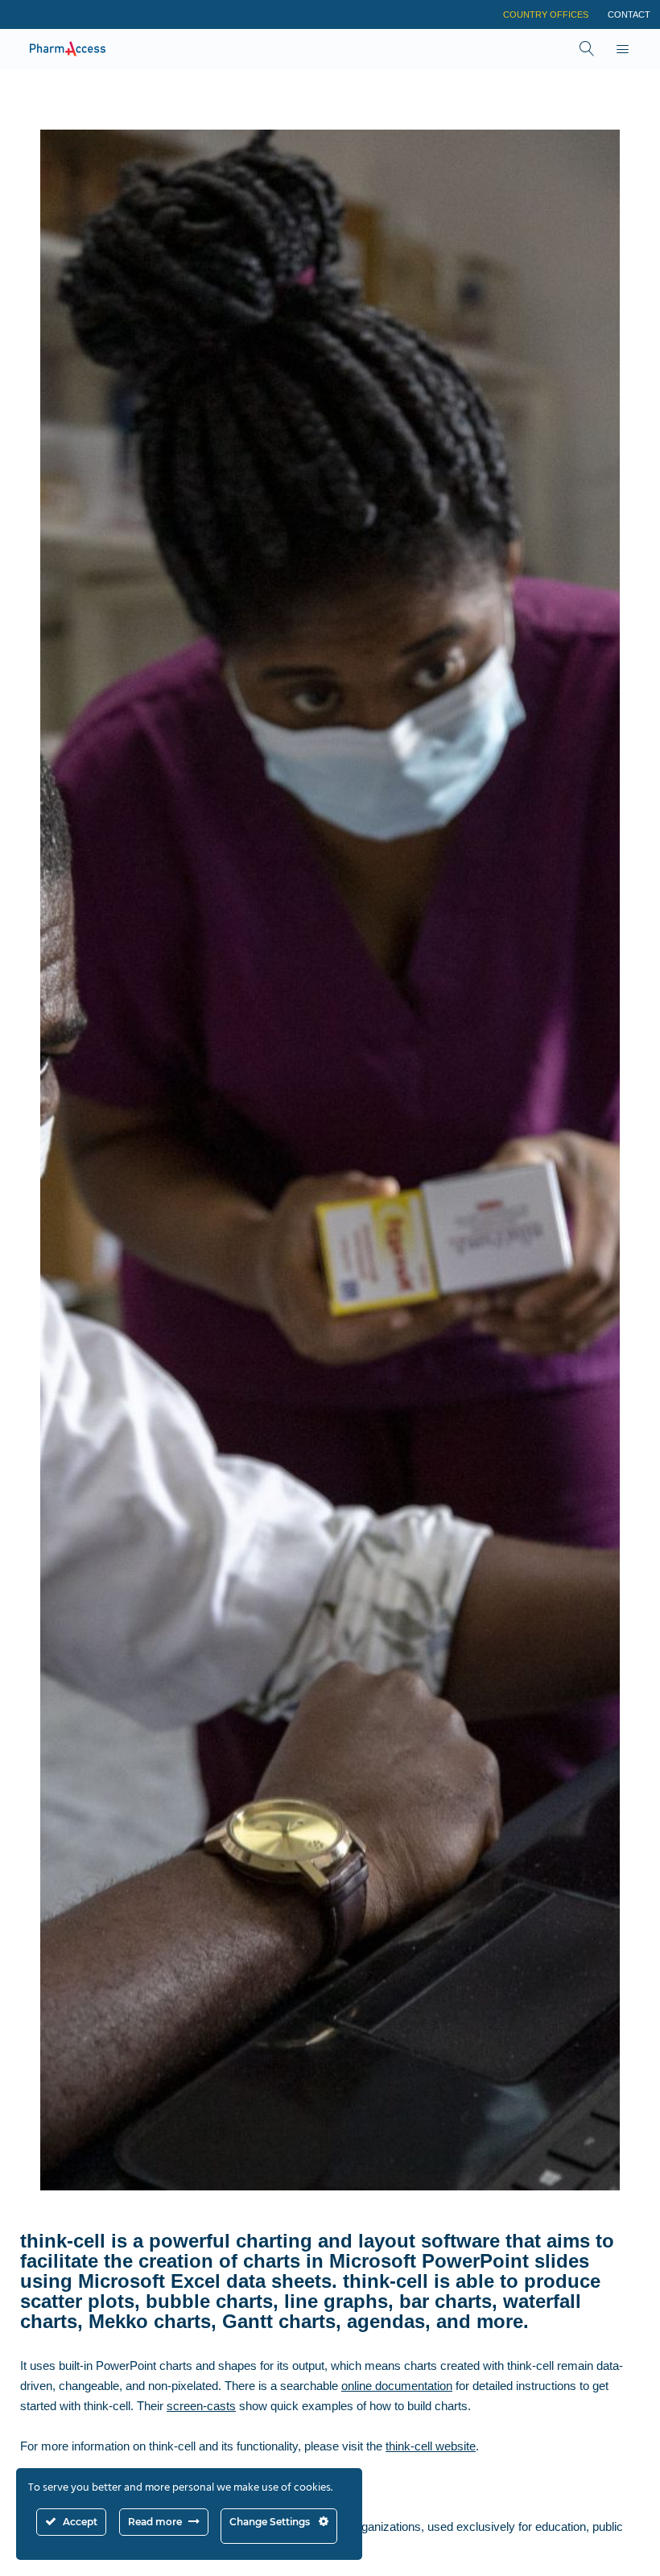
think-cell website (431, 2446)
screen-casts (201, 2406)
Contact (629, 14)
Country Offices (546, 14)
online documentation (397, 2386)
